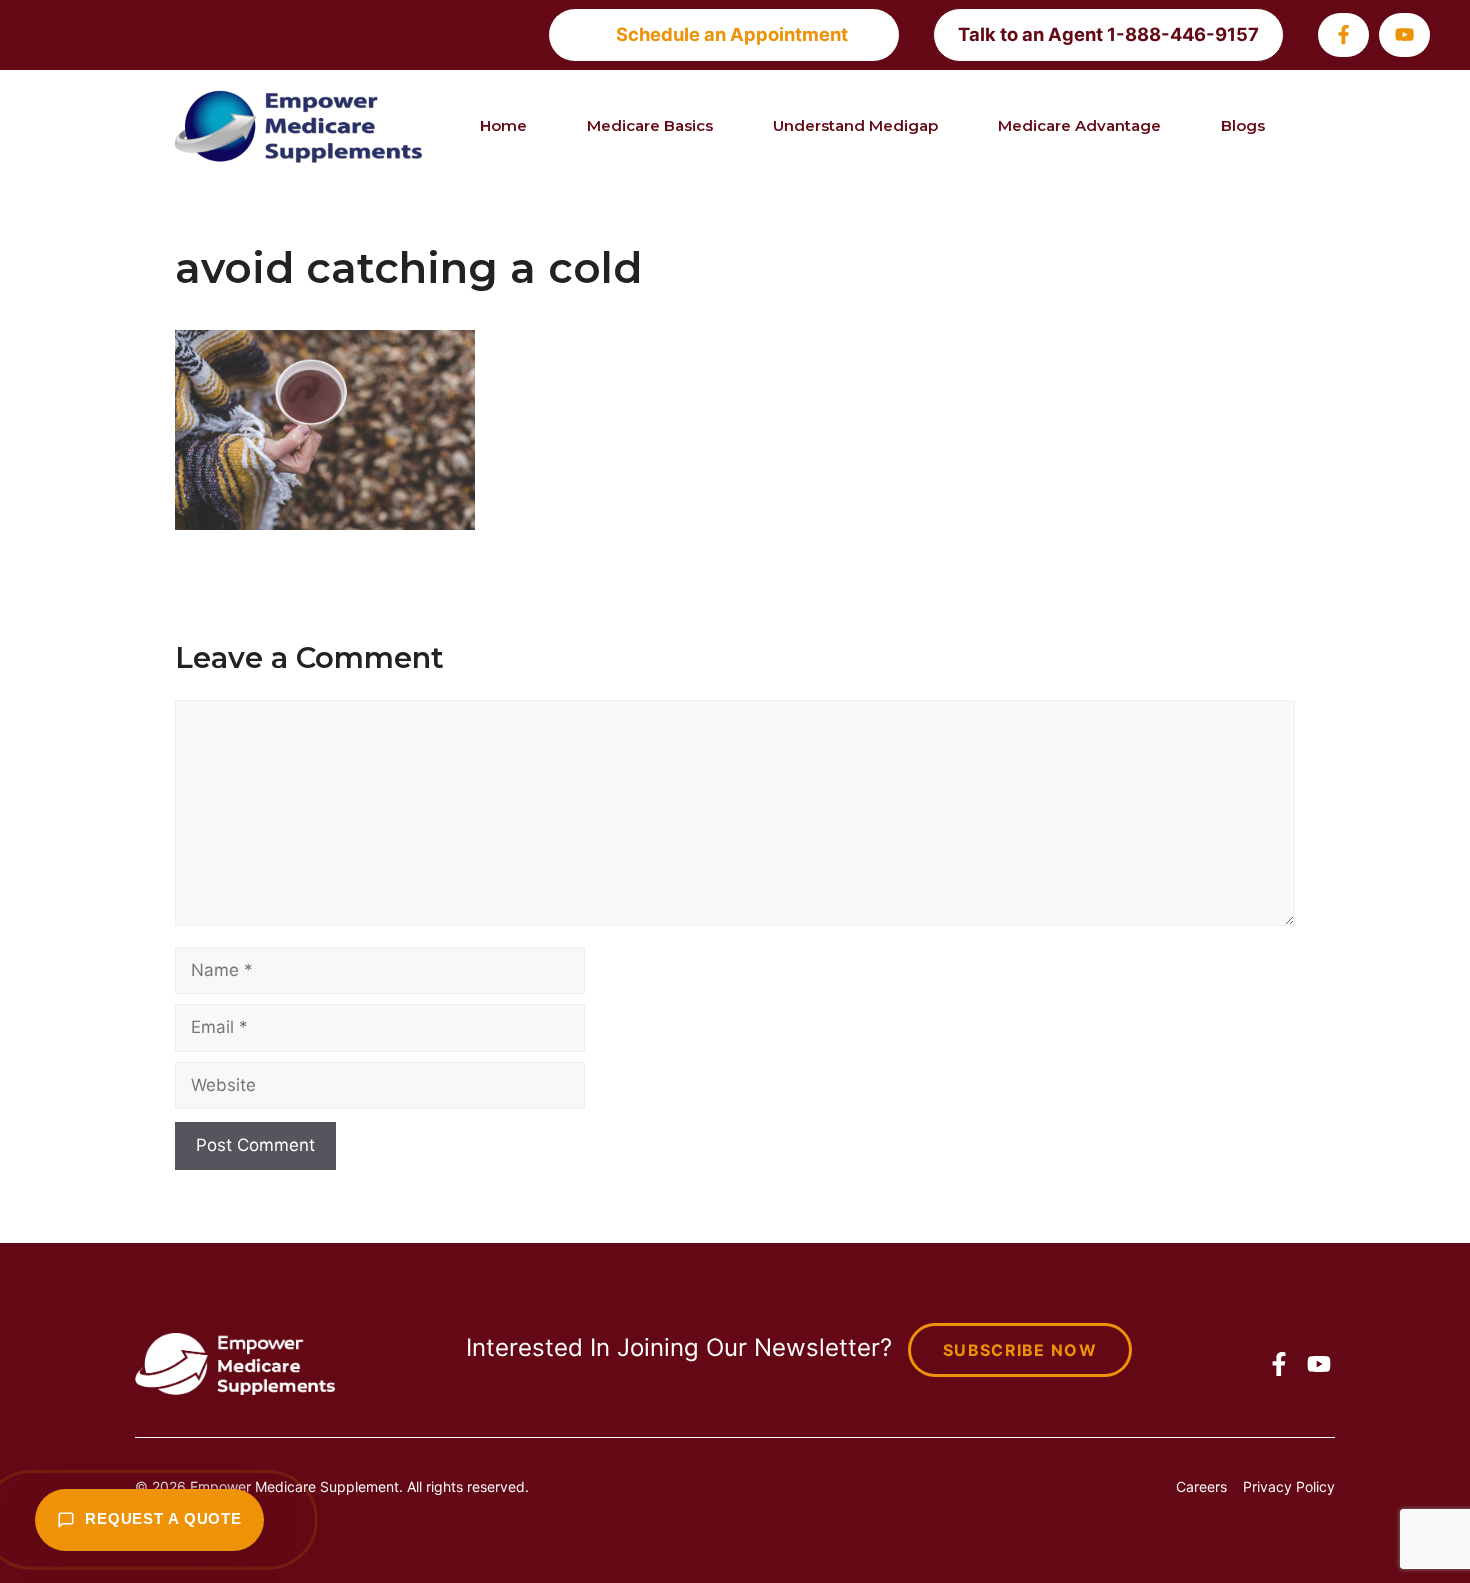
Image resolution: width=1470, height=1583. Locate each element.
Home (503, 125)
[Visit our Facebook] (1343, 34)
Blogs (1243, 125)
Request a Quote (163, 1519)
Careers (1201, 1486)
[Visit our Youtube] (1404, 34)
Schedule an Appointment (732, 34)
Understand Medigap (855, 125)
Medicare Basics (650, 125)
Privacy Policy (1289, 1486)
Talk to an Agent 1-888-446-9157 (1108, 34)
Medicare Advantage (1079, 125)
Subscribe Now (1020, 1350)
